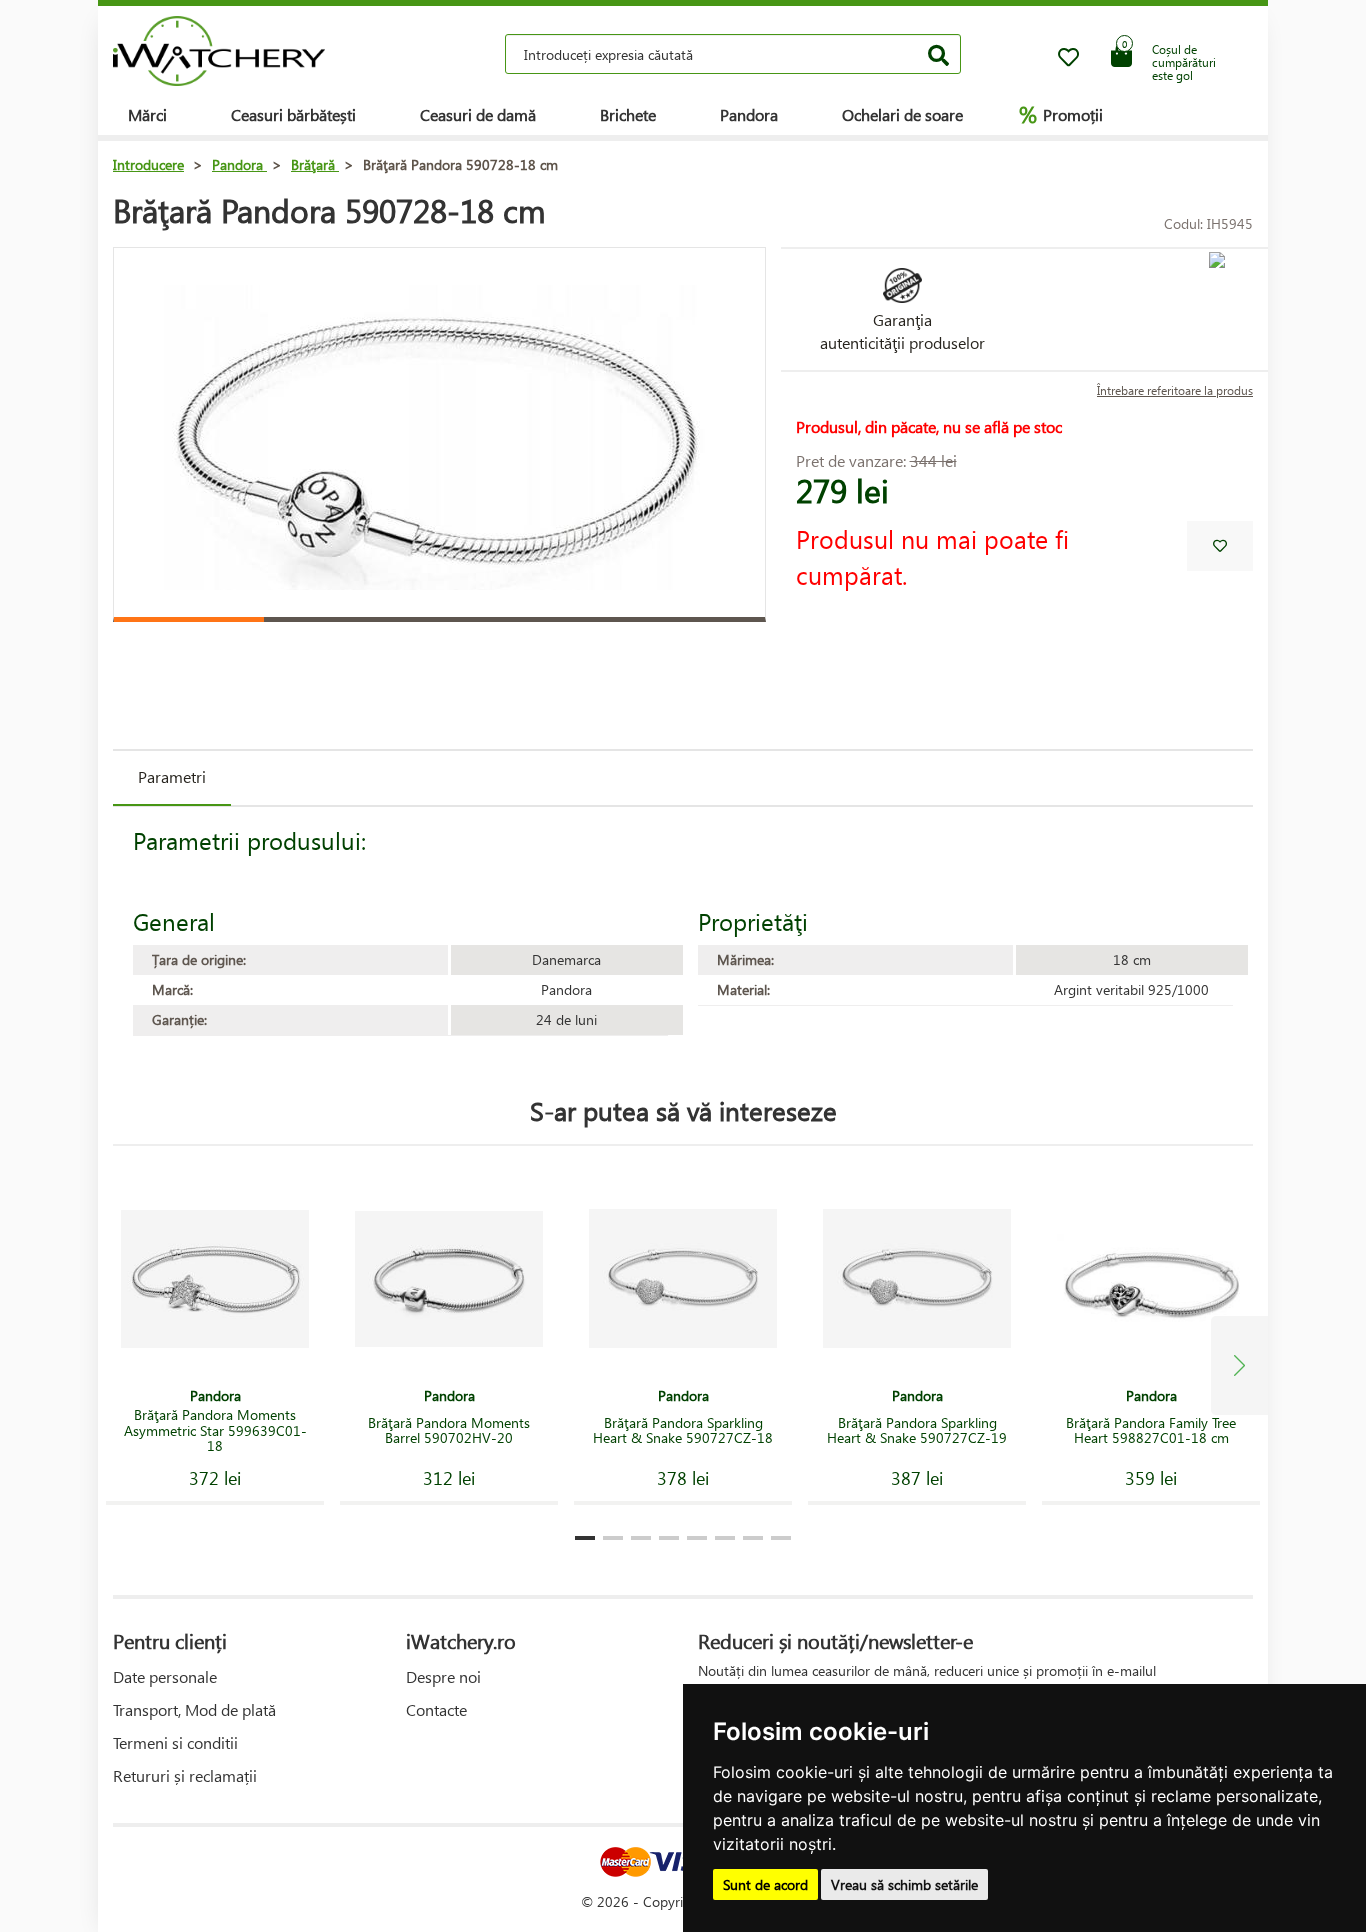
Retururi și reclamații (185, 1775)
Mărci (147, 114)
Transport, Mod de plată (194, 1709)
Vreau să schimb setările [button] (904, 1884)
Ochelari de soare (902, 114)
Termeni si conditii (175, 1742)
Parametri (172, 776)
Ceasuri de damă (478, 114)
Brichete (628, 114)
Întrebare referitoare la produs (1175, 390)
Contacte (436, 1709)
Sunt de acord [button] (765, 1884)
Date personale (165, 1676)
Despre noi (443, 1676)
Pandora (749, 114)
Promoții (1061, 114)
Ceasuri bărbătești (293, 114)
